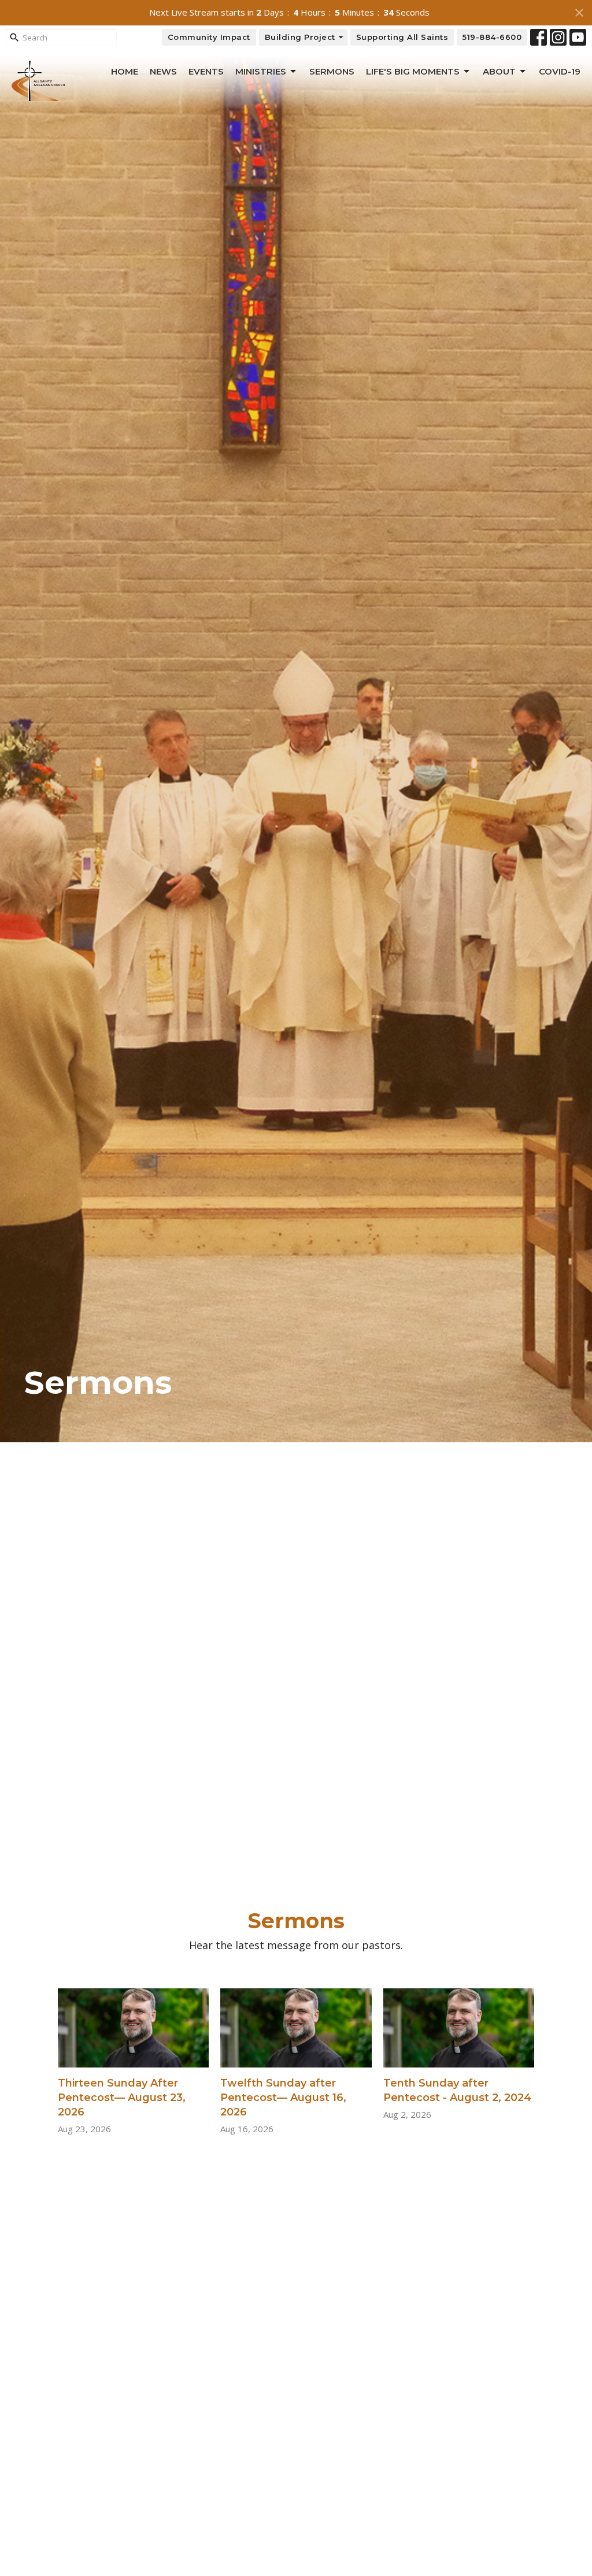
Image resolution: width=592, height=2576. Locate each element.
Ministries (261, 71)
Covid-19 (560, 71)
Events (206, 71)
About (499, 71)
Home (125, 71)
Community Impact (209, 37)
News (163, 71)
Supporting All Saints (402, 37)
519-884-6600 (492, 37)
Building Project (300, 37)
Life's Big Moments (413, 71)
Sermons (332, 71)
